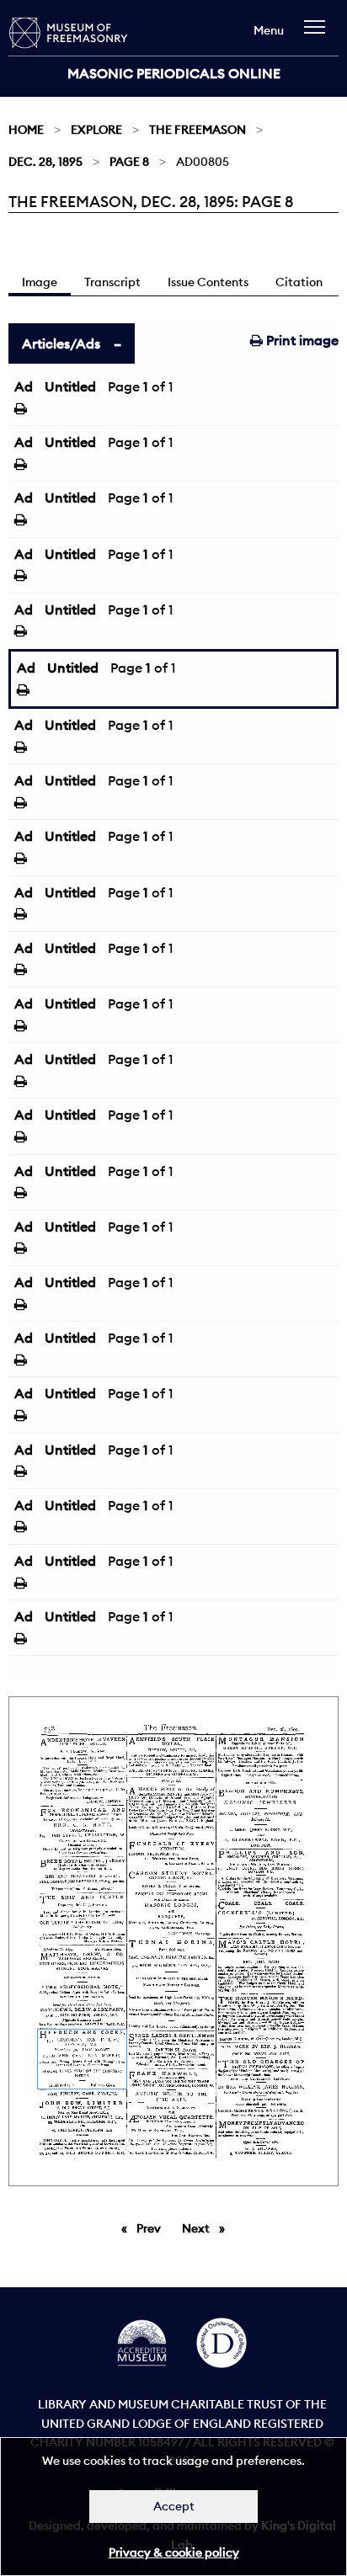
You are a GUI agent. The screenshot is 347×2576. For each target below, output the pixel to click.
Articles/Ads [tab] (61, 343)
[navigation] (319, 35)
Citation (299, 282)
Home (26, 130)
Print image (301, 340)
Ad (24, 386)
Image (40, 282)
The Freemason (198, 130)
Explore (96, 130)
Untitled (70, 386)
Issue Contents (208, 282)
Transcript (112, 282)
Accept (174, 2506)
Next (208, 2228)
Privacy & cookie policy (174, 2552)
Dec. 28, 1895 (45, 162)
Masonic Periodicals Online (174, 73)
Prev (152, 2228)
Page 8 (129, 162)
